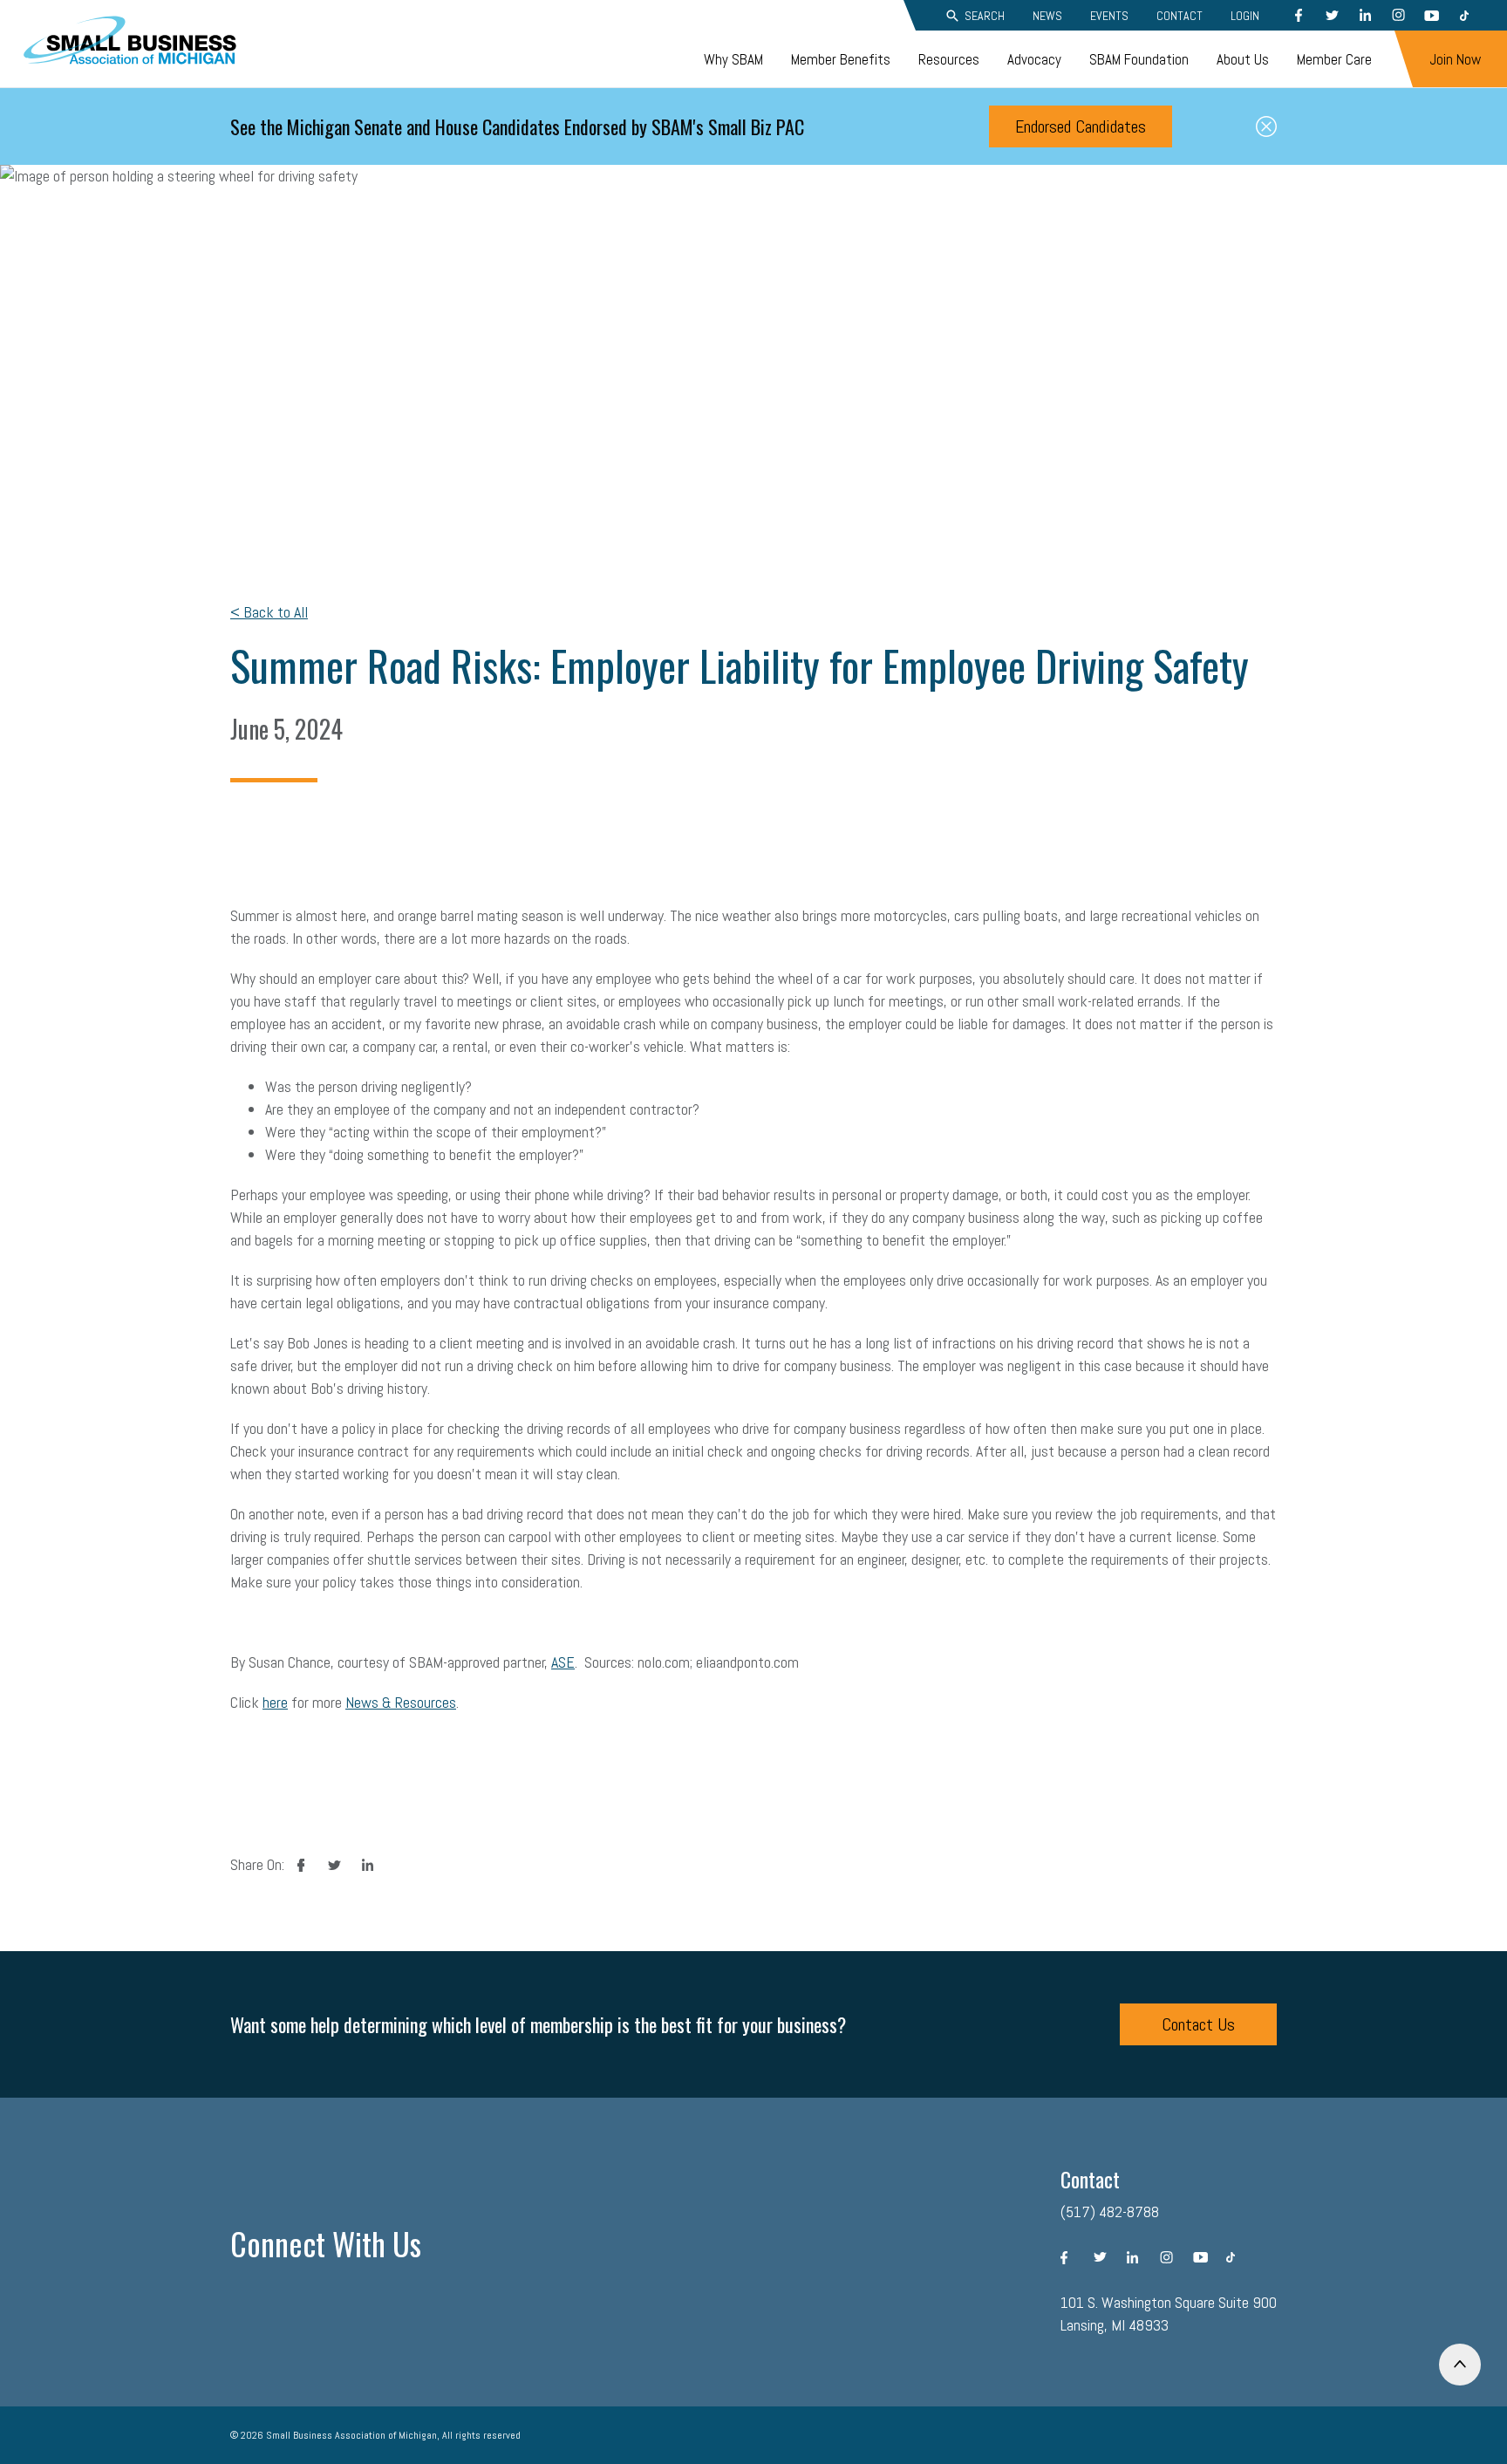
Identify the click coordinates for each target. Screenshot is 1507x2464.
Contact (1180, 16)
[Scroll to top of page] (1460, 2365)
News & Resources (401, 1702)
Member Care (1334, 59)
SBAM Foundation (1139, 59)
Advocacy (1034, 59)
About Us (1243, 59)
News (1047, 16)
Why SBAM (733, 59)
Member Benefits (841, 59)
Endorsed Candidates (1081, 126)
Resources (949, 59)
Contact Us (1198, 2024)
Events (1109, 16)
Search (985, 16)
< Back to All (269, 612)
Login (1245, 16)
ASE (563, 1662)
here (275, 1702)
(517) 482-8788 (1110, 2211)
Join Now (1455, 59)
